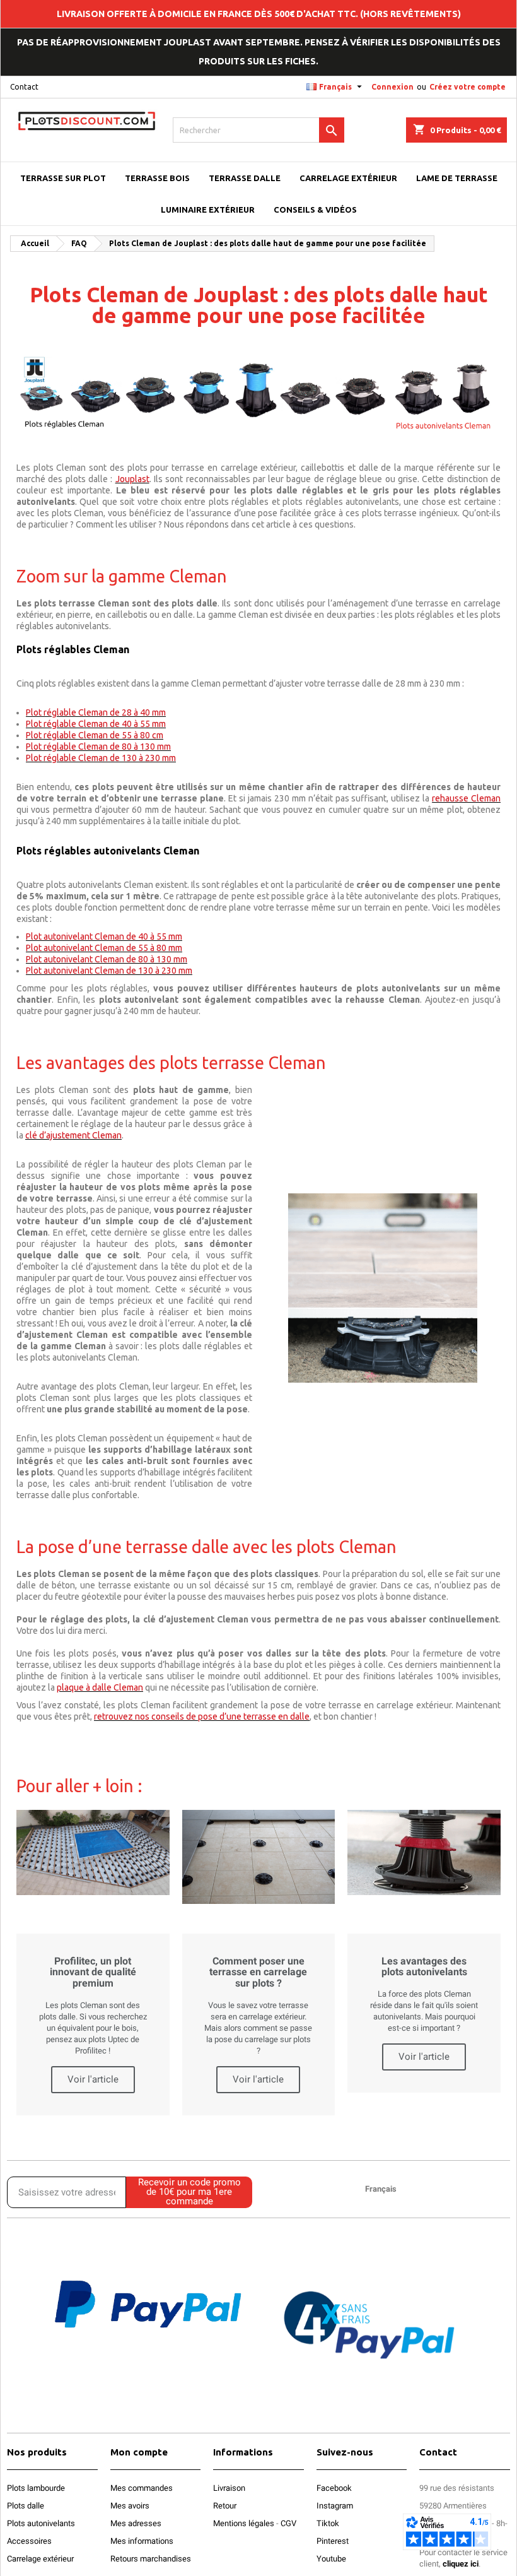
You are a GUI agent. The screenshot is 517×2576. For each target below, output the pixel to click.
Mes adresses (136, 2523)
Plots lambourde (36, 2488)
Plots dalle (26, 2506)
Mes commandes (142, 2488)
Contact (24, 87)
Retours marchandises (151, 2559)
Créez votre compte (468, 87)
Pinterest (333, 2541)
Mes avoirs (130, 2506)
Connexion (392, 87)
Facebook (334, 2488)
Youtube (331, 2559)
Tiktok (328, 2523)
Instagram (335, 2506)
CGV (288, 2523)
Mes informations (142, 2541)
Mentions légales (244, 2523)
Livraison (229, 2488)
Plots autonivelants (41, 2523)
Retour (225, 2506)
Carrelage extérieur (40, 2559)
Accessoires (29, 2541)
